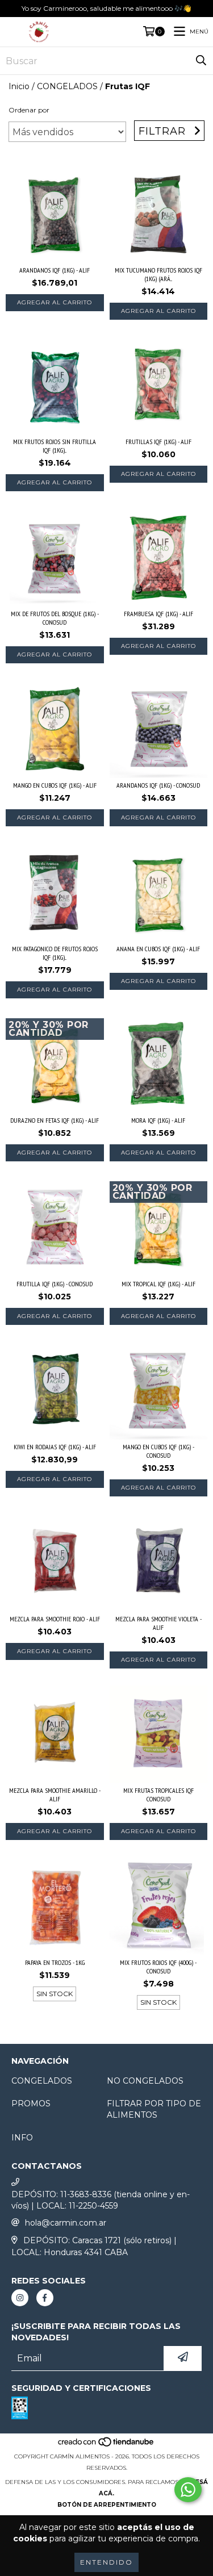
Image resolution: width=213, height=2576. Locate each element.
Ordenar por (29, 110)
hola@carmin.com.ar (66, 2223)
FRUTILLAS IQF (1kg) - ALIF (158, 442)
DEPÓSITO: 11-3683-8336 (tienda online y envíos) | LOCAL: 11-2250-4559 (101, 2200)
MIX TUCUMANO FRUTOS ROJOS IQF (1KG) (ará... (158, 274)
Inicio (19, 86)
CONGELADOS (67, 86)
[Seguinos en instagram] (20, 2298)
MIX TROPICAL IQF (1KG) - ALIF (158, 1284)
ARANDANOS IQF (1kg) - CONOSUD (158, 785)
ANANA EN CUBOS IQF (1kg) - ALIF (158, 949)
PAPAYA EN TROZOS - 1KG (55, 1962)
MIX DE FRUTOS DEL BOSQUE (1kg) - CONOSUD (55, 618)
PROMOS (31, 2104)
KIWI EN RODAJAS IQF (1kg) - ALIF (55, 1447)
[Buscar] (201, 61)
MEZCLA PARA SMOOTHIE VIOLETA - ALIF (158, 1623)
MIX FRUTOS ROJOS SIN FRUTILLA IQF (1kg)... (55, 446)
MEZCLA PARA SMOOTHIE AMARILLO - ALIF (55, 1795)
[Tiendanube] (106, 2445)
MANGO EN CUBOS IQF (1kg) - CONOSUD (158, 1451)
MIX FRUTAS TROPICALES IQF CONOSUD (158, 1795)
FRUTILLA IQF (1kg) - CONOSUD (55, 1284)
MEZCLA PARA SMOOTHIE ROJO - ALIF (55, 1619)
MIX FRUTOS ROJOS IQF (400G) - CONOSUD (158, 1967)
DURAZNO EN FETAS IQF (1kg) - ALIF (55, 1120)
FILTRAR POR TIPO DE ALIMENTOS (154, 2109)
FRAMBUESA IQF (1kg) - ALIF (158, 614)
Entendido (106, 2562)
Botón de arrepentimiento (107, 2505)
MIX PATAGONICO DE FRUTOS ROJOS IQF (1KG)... (55, 953)
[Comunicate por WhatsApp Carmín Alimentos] (188, 2490)
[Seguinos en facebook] (45, 2298)
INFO (22, 2138)
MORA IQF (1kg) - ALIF (158, 1120)
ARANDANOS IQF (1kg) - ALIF (55, 270)
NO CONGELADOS (145, 2081)
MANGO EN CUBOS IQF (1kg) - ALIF (55, 785)
